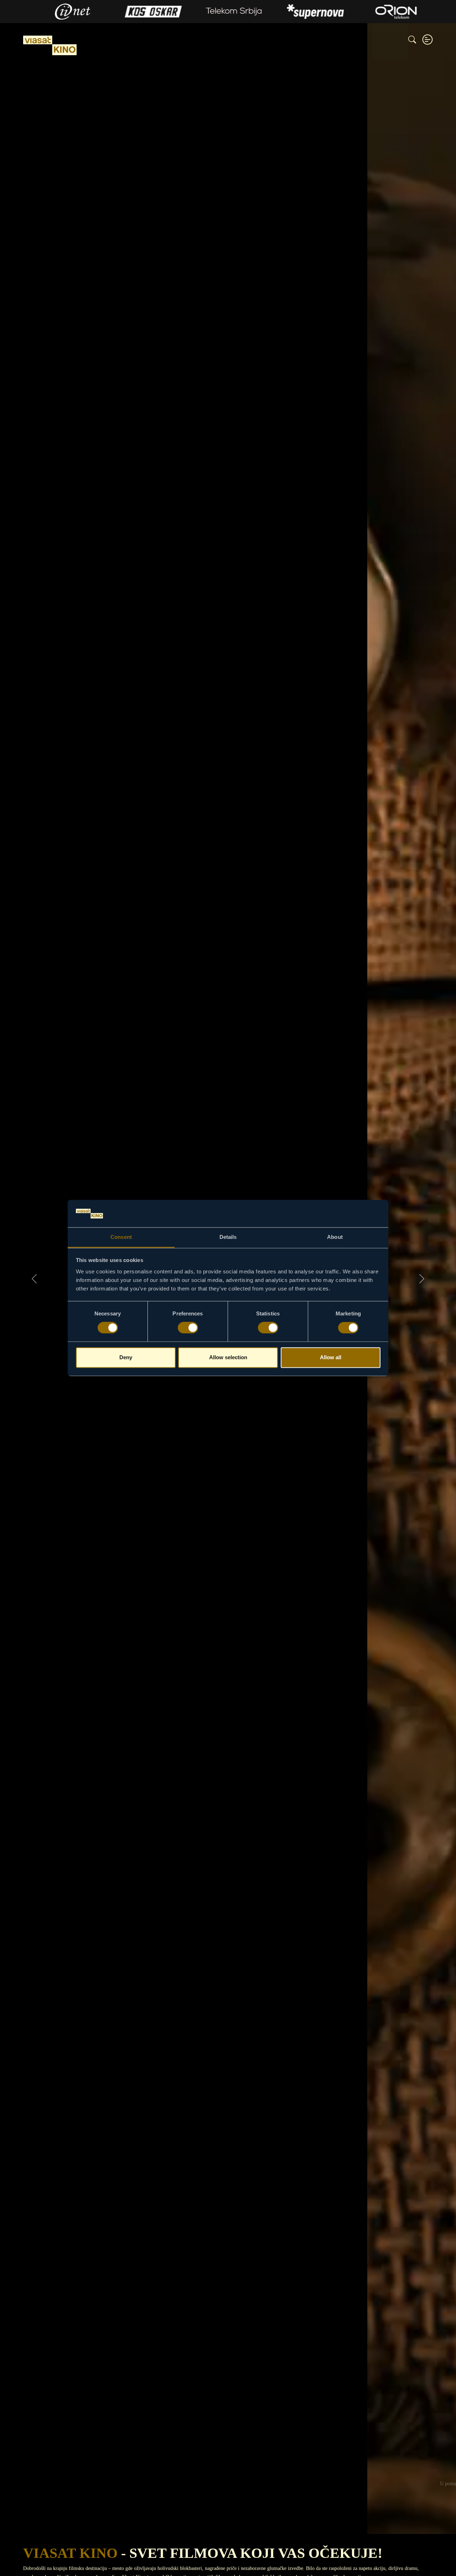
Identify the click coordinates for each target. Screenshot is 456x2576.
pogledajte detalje (228, 2511)
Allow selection (228, 1357)
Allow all (331, 1357)
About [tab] (335, 1237)
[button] (427, 40)
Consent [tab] (121, 1237)
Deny (126, 1357)
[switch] (188, 1328)
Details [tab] (228, 1237)
